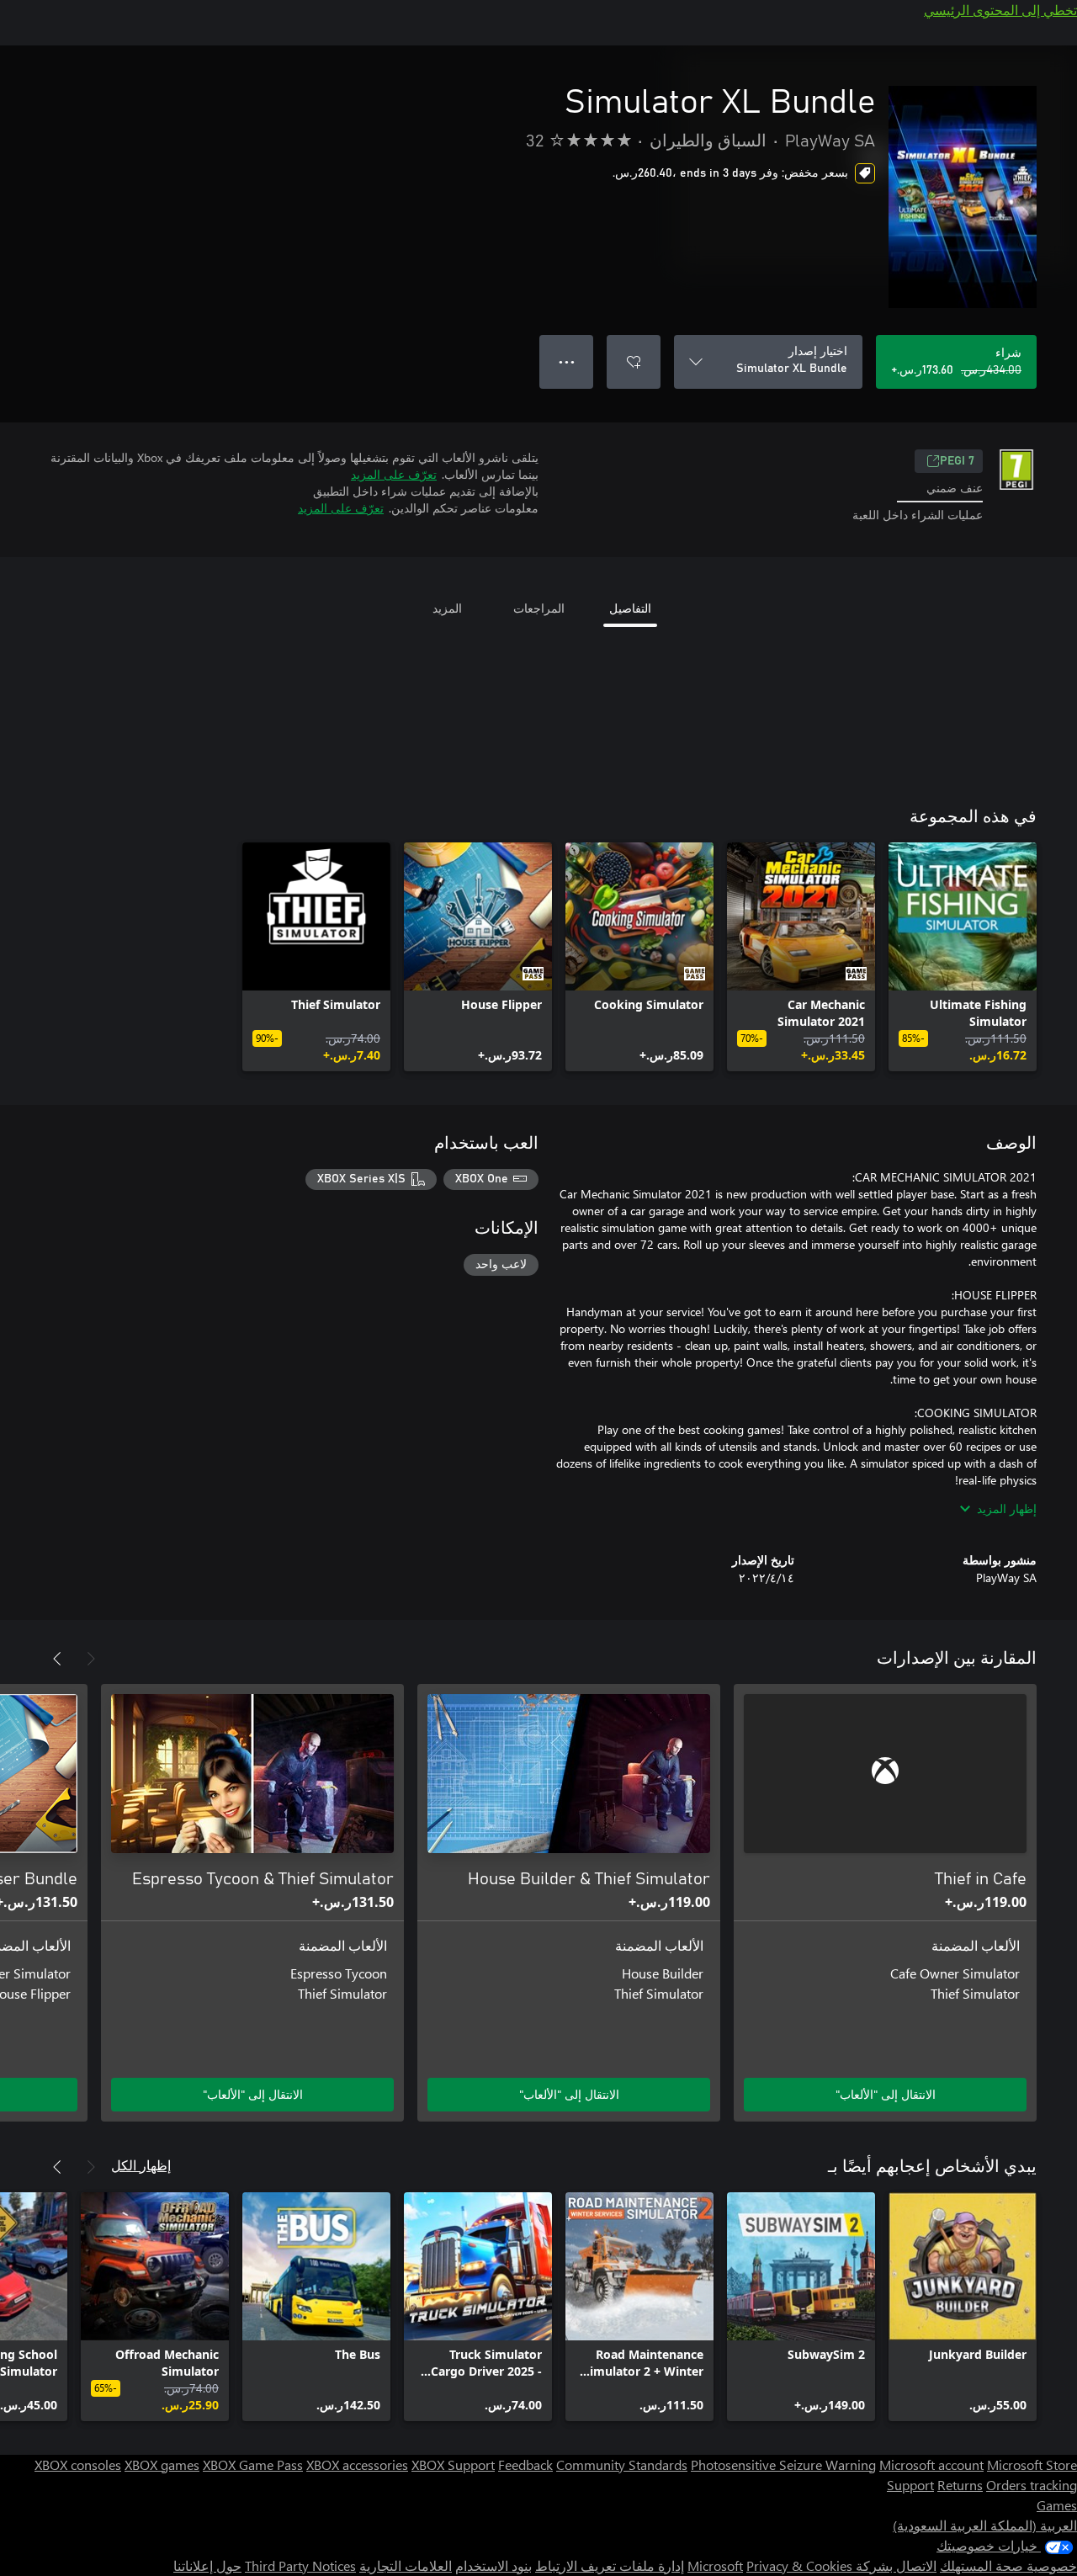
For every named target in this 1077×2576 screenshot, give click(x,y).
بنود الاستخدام (493, 2565)
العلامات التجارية (406, 2565)
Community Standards (622, 2464)
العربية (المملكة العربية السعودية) (985, 2525)
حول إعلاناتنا (207, 2565)
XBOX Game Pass (253, 2464)
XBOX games (162, 2464)
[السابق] (91, 1659)
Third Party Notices (300, 2565)
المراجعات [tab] (539, 608)
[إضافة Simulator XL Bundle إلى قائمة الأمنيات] (634, 362)
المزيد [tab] (447, 608)
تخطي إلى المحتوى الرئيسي (1000, 10)
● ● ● (567, 361)
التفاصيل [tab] (630, 608)
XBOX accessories (357, 2464)
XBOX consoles (78, 2464)
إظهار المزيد (1007, 1508)
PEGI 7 (957, 461)
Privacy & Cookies (799, 2565)
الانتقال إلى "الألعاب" (886, 2094)
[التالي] (57, 1659)
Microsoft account (931, 2464)
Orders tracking (1032, 2485)
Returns (960, 2485)
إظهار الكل (141, 2165)
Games (1057, 2505)
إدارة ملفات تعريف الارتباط (610, 2565)
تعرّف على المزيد (394, 474)
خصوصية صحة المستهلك (1008, 2565)
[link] (963, 957)
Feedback (525, 2464)
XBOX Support (453, 2464)
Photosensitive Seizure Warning (783, 2464)
